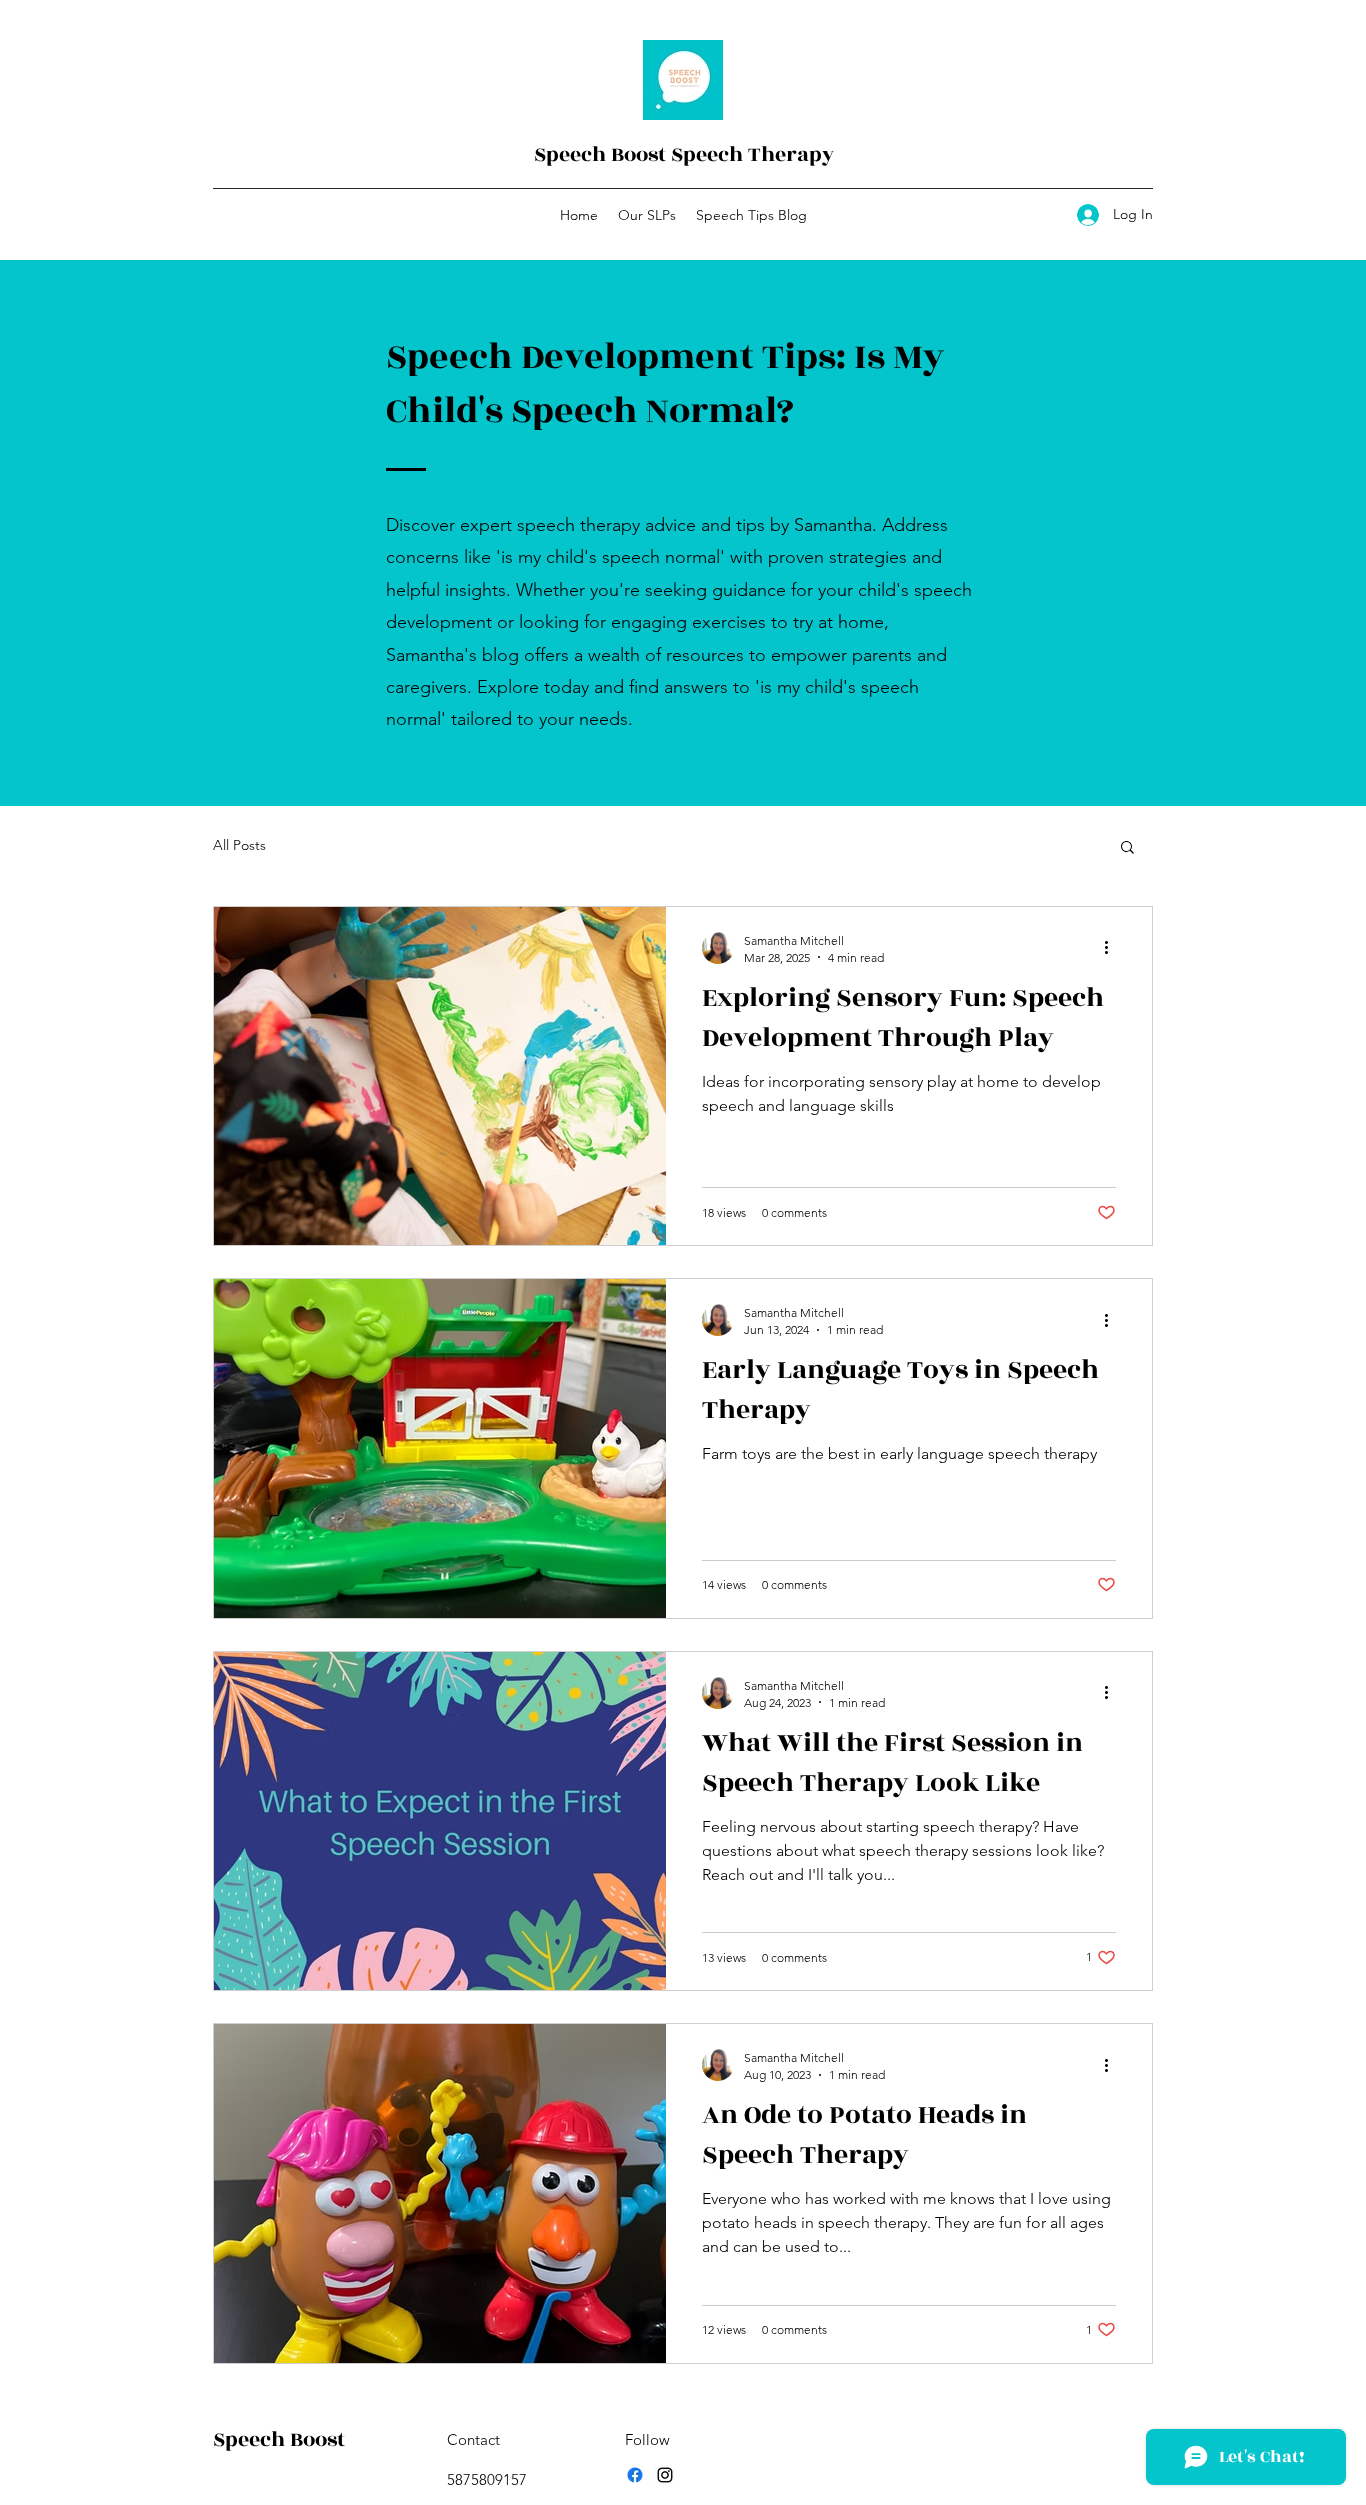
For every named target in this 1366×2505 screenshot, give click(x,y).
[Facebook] (635, 2475)
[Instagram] (665, 2475)
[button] (1127, 848)
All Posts (239, 845)
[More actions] (1113, 948)
